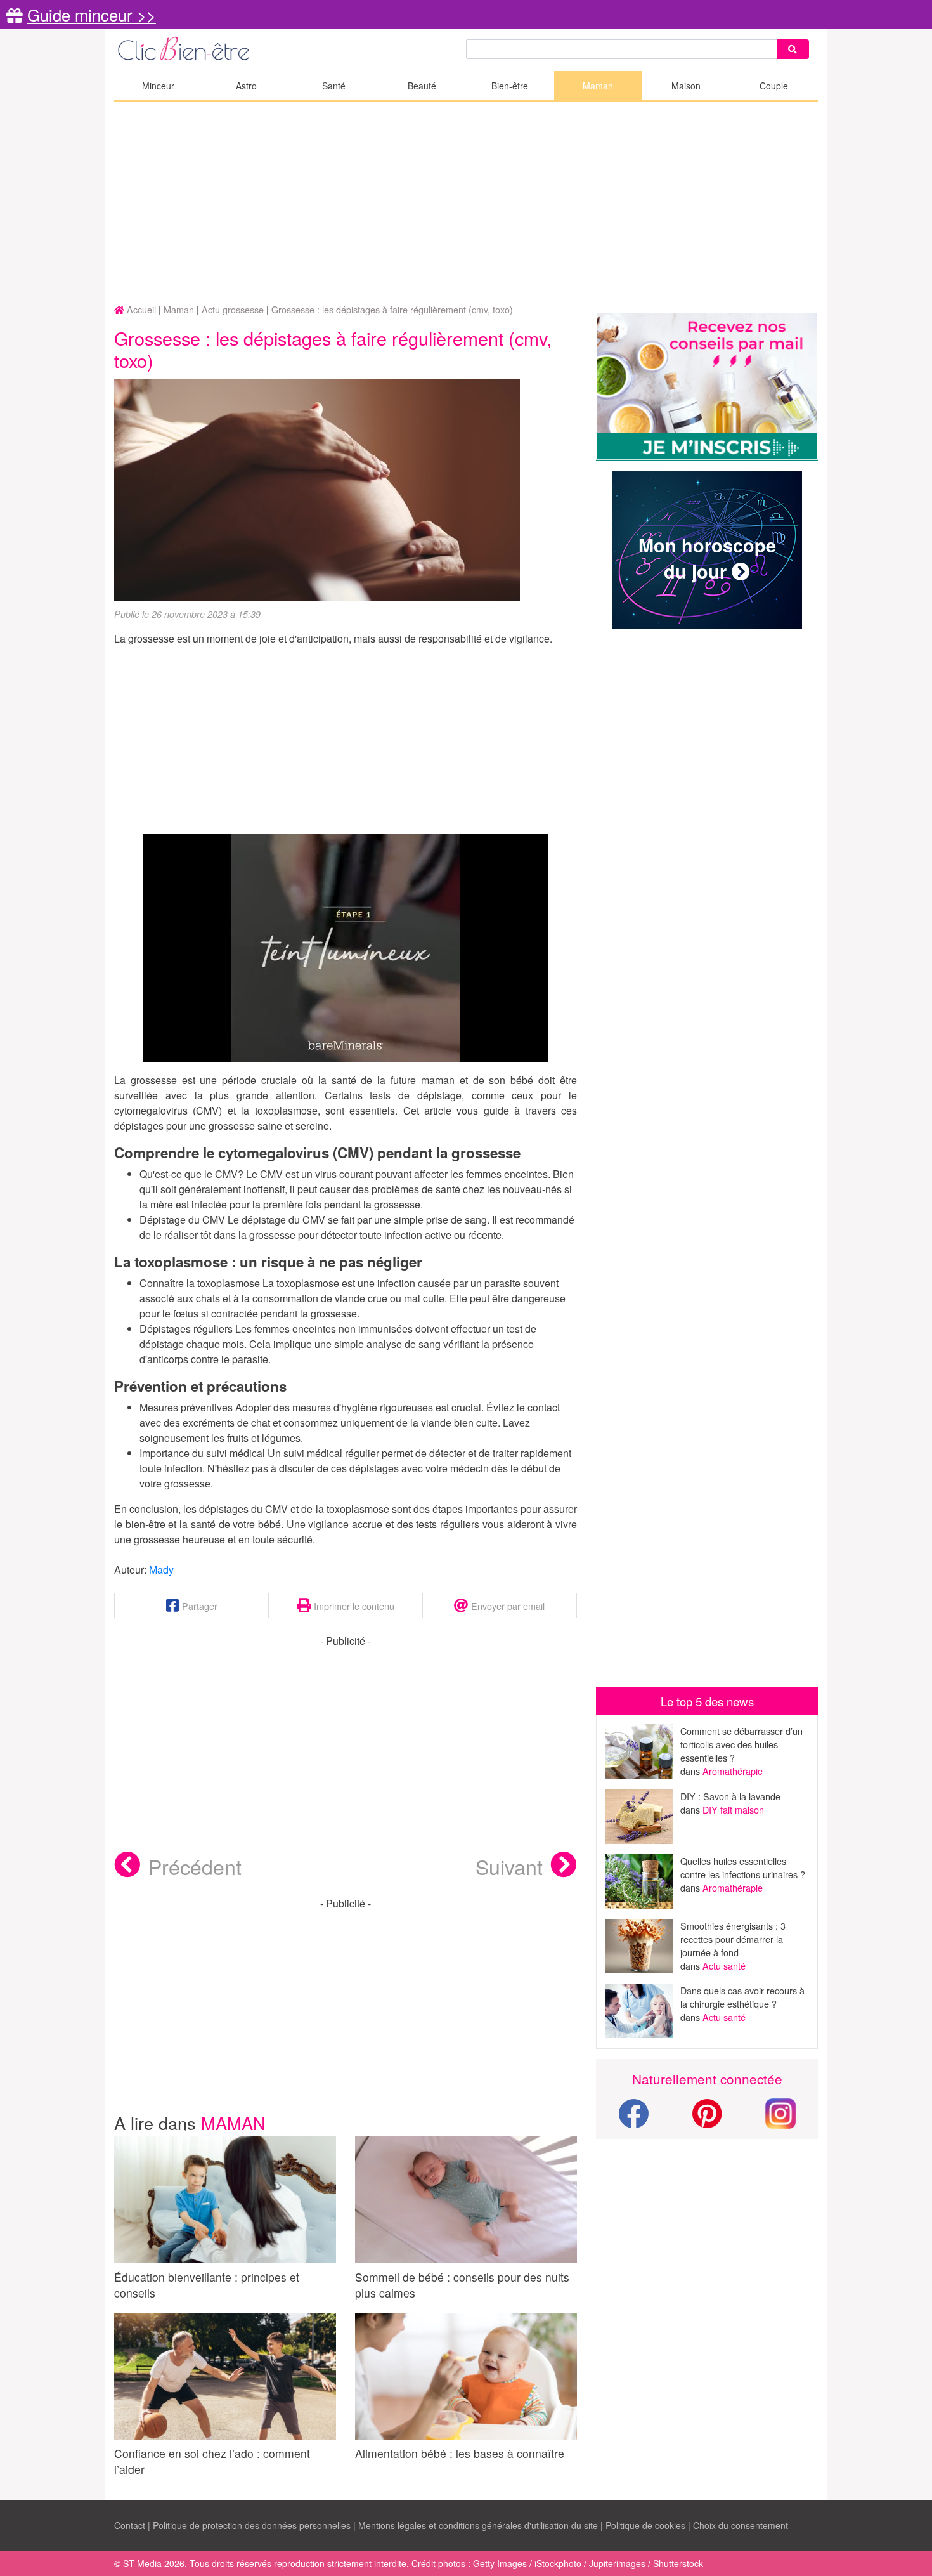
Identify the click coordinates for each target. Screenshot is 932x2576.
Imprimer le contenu (354, 1606)
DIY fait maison (733, 1809)
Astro (246, 86)
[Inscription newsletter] (707, 387)
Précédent (195, 1866)
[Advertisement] (466, 204)
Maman (598, 86)
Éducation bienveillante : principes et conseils (207, 2285)
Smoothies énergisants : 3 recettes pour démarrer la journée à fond (733, 1939)
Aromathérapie (733, 1771)
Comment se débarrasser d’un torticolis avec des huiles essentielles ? (741, 1744)
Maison (686, 86)
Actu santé (724, 1965)
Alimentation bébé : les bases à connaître (460, 2453)
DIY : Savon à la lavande (730, 1796)
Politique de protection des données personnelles (252, 2525)
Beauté (422, 86)
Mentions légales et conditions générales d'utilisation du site (478, 2525)
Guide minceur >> (92, 15)
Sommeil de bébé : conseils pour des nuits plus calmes (462, 2285)
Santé (334, 86)
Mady (161, 1570)
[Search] (793, 49)
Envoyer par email (508, 1606)
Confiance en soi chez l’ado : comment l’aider (212, 2461)
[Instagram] (780, 2112)
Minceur (158, 86)
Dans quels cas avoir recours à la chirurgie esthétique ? (742, 1997)
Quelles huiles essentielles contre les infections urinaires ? (743, 1867)
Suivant (509, 1866)
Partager (200, 1606)
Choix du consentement (741, 2525)
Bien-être (510, 86)
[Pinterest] (707, 2121)
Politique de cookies (645, 2525)
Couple (774, 86)
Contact (130, 2525)
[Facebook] (633, 2121)
